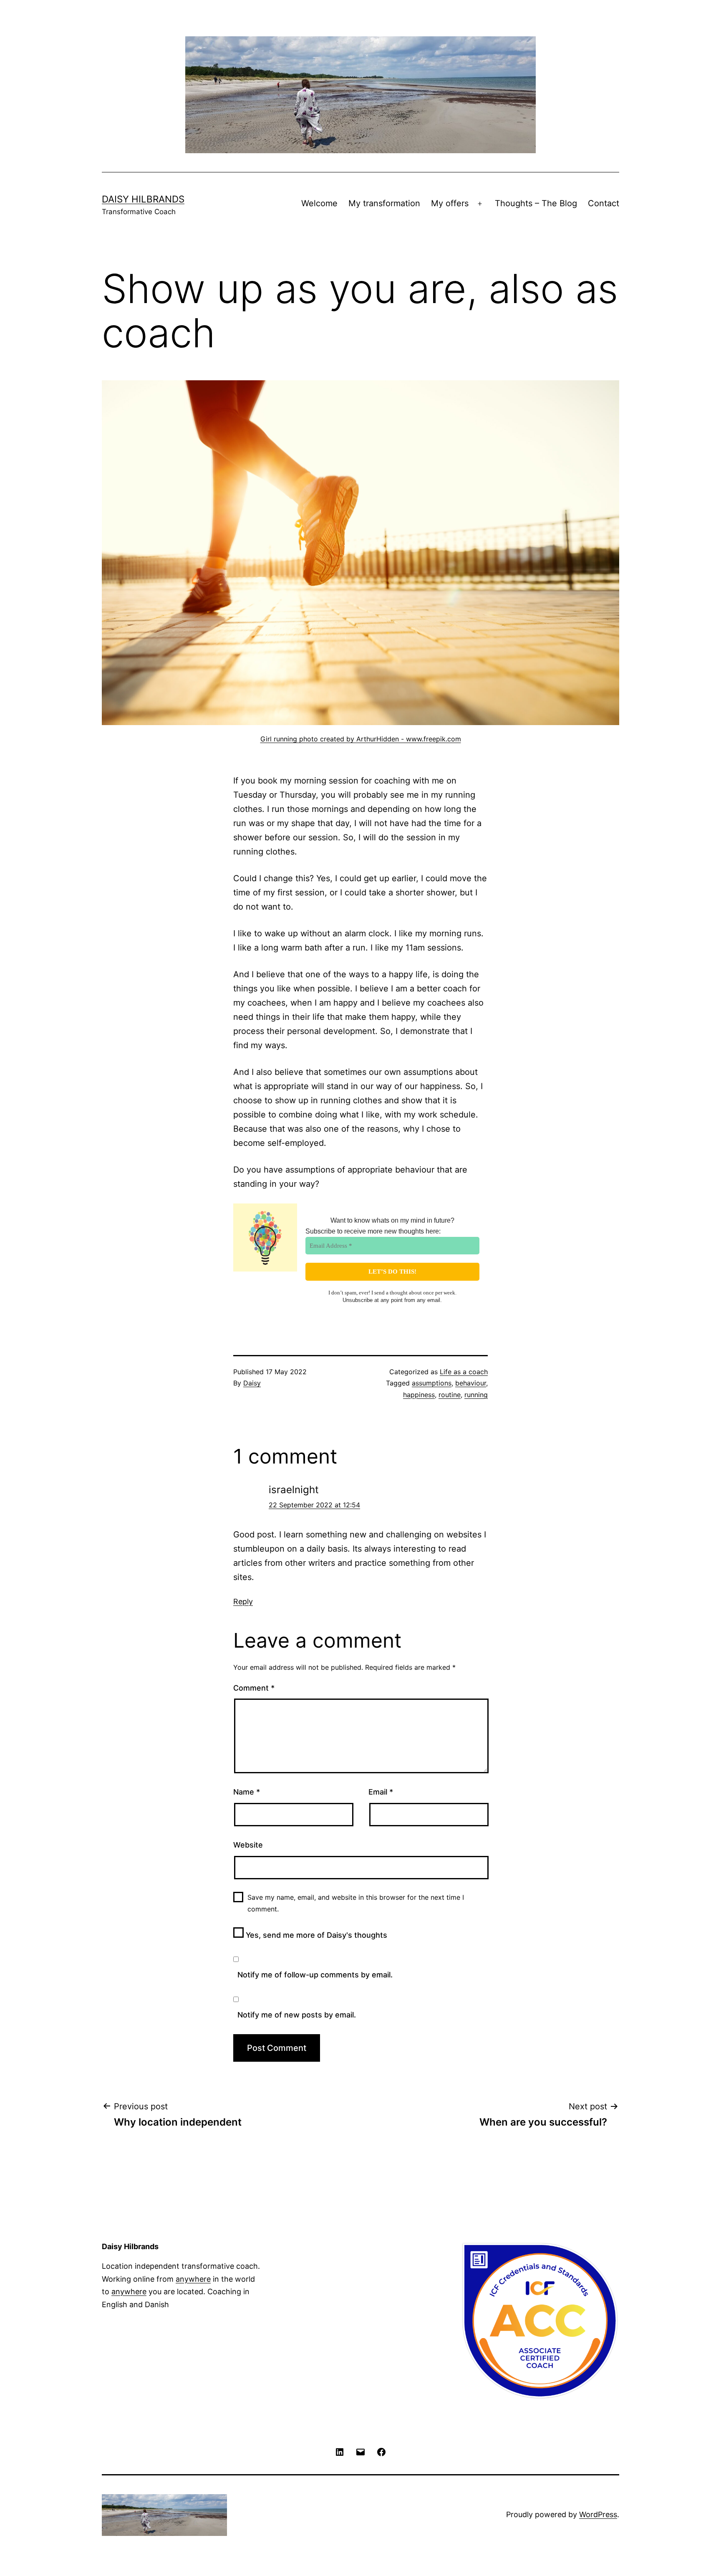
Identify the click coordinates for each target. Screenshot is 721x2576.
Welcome (319, 203)
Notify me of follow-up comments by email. (315, 1975)
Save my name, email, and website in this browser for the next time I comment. (356, 1903)
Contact (604, 203)
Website (248, 1845)
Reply (243, 1601)
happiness (419, 1395)
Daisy (252, 1383)
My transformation (384, 203)
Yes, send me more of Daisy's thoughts (315, 1935)
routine (450, 1395)
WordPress (598, 2514)
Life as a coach (464, 1372)
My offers (450, 203)
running (476, 1395)
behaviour (471, 1383)
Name (247, 1792)
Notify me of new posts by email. (297, 2015)
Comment (254, 1688)
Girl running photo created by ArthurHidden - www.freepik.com (361, 739)
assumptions (432, 1383)
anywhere (193, 2279)
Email (381, 1792)
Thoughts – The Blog (536, 203)
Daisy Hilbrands (143, 199)
